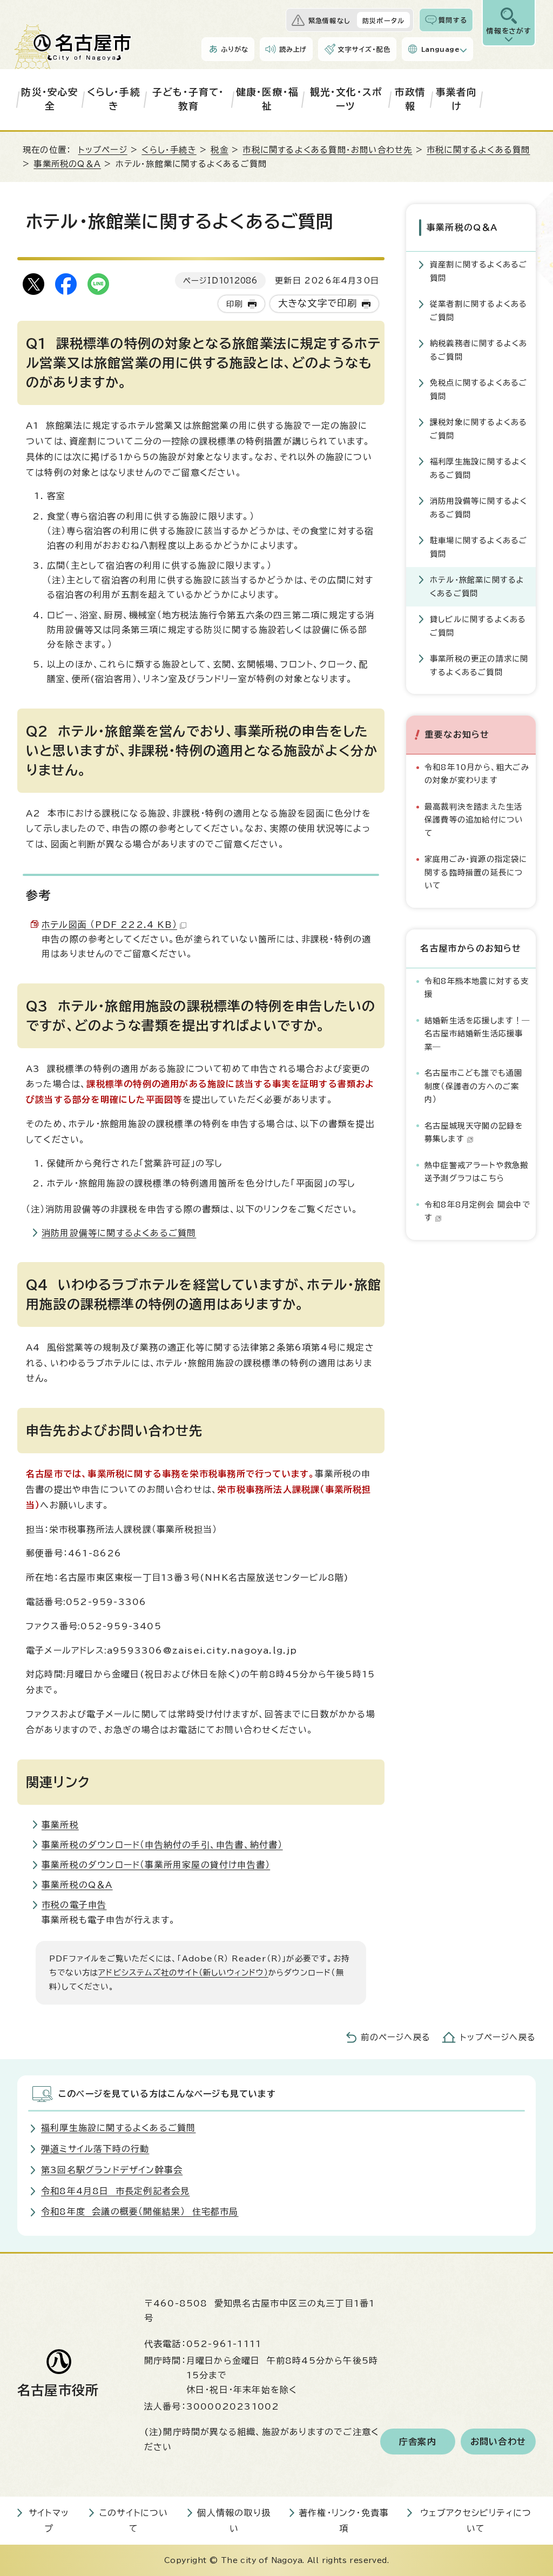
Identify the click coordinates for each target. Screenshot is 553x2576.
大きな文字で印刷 (318, 303)
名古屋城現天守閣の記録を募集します (474, 1132)
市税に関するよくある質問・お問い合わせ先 (327, 150)
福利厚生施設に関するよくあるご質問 (478, 468)
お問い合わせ (498, 2442)
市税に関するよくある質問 (478, 150)
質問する (453, 20)
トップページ (103, 150)
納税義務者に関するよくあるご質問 (478, 350)
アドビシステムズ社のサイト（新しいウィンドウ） (183, 1973)
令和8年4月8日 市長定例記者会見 (115, 2191)
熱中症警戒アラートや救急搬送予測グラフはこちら (477, 1172)
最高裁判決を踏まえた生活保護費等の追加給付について (474, 820)
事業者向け (457, 99)
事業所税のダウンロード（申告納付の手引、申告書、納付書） (162, 1845)
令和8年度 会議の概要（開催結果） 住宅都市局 (140, 2211)
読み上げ (293, 49)
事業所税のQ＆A (67, 164)
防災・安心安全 (50, 99)
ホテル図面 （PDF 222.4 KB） (109, 925)
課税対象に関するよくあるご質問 (478, 429)
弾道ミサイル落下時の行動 (95, 2149)
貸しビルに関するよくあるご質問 (478, 626)
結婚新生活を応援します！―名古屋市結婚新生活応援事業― (477, 1034)
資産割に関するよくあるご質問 (478, 271)
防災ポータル (383, 21)
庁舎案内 (418, 2442)
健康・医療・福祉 (267, 99)
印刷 (234, 304)
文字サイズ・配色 (364, 49)
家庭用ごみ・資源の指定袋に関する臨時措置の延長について (476, 872)
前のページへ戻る (396, 2037)
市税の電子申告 (74, 1905)
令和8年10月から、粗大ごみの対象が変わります (477, 774)
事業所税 (60, 1825)
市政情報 (410, 99)
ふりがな (235, 49)
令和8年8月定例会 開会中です (477, 1211)
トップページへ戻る (498, 2037)
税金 (219, 150)
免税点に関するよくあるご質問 (478, 389)
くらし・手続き (114, 99)
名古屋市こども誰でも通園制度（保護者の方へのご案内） (473, 1086)
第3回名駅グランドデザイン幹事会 (112, 2170)
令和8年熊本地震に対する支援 (477, 987)
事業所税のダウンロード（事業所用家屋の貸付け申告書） (156, 1865)
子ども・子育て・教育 (188, 99)
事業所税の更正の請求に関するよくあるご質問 (479, 665)
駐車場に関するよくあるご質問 (478, 547)
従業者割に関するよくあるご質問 (478, 310)
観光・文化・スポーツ (346, 99)
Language (440, 49)
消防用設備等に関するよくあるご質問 (119, 1233)
